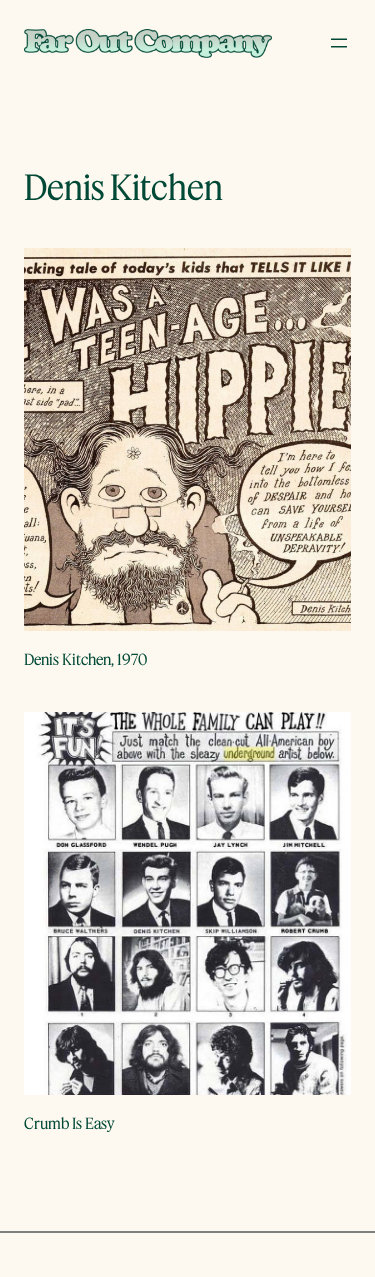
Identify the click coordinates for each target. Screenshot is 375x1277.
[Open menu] (339, 43)
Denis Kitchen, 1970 (85, 659)
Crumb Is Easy (69, 1123)
